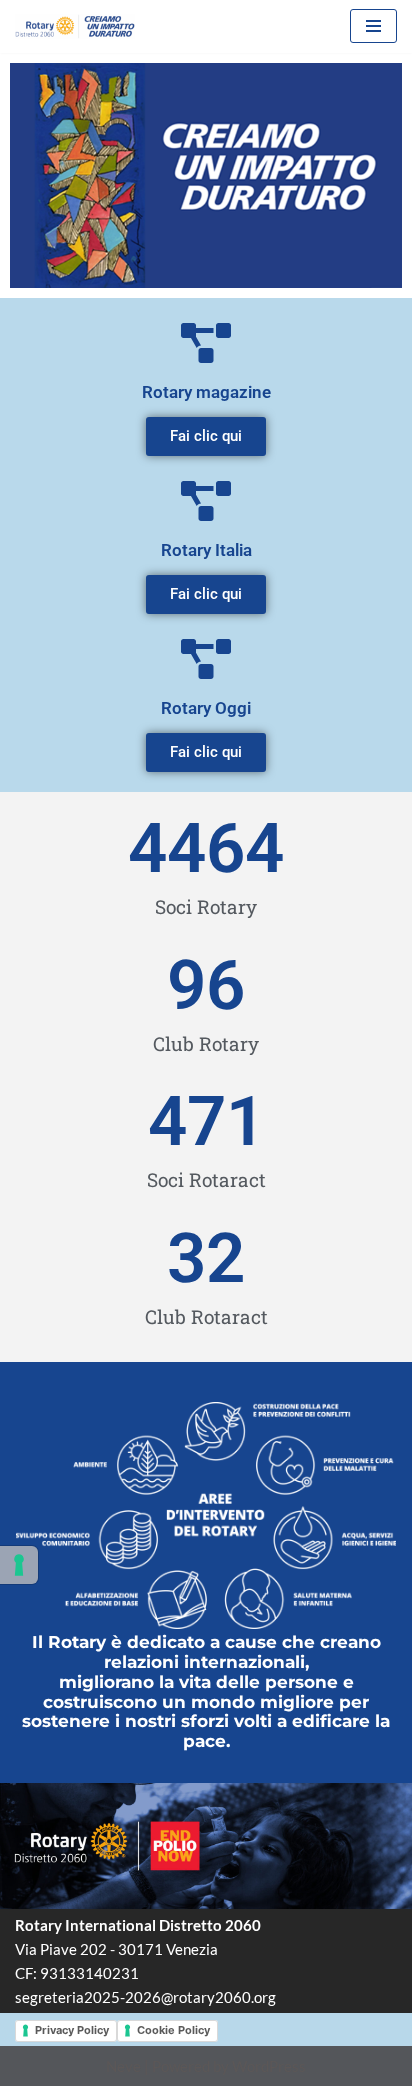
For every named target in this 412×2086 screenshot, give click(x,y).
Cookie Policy (173, 2030)
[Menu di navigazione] (373, 26)
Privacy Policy (72, 2030)
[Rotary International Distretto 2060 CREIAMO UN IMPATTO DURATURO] (75, 26)
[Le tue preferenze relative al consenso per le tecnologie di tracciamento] (19, 1565)
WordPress (269, 2066)
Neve (123, 2066)
